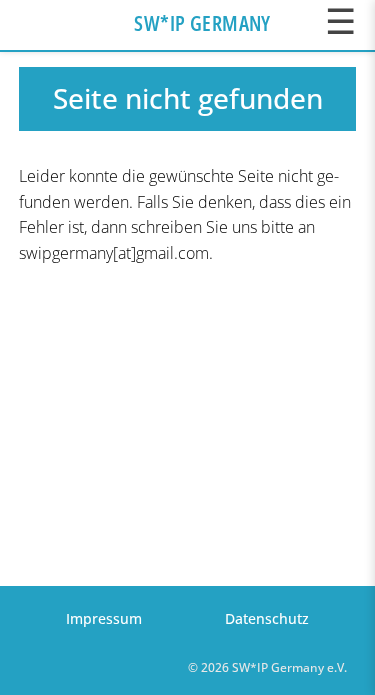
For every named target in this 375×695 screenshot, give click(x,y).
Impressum (104, 618)
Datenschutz (267, 618)
